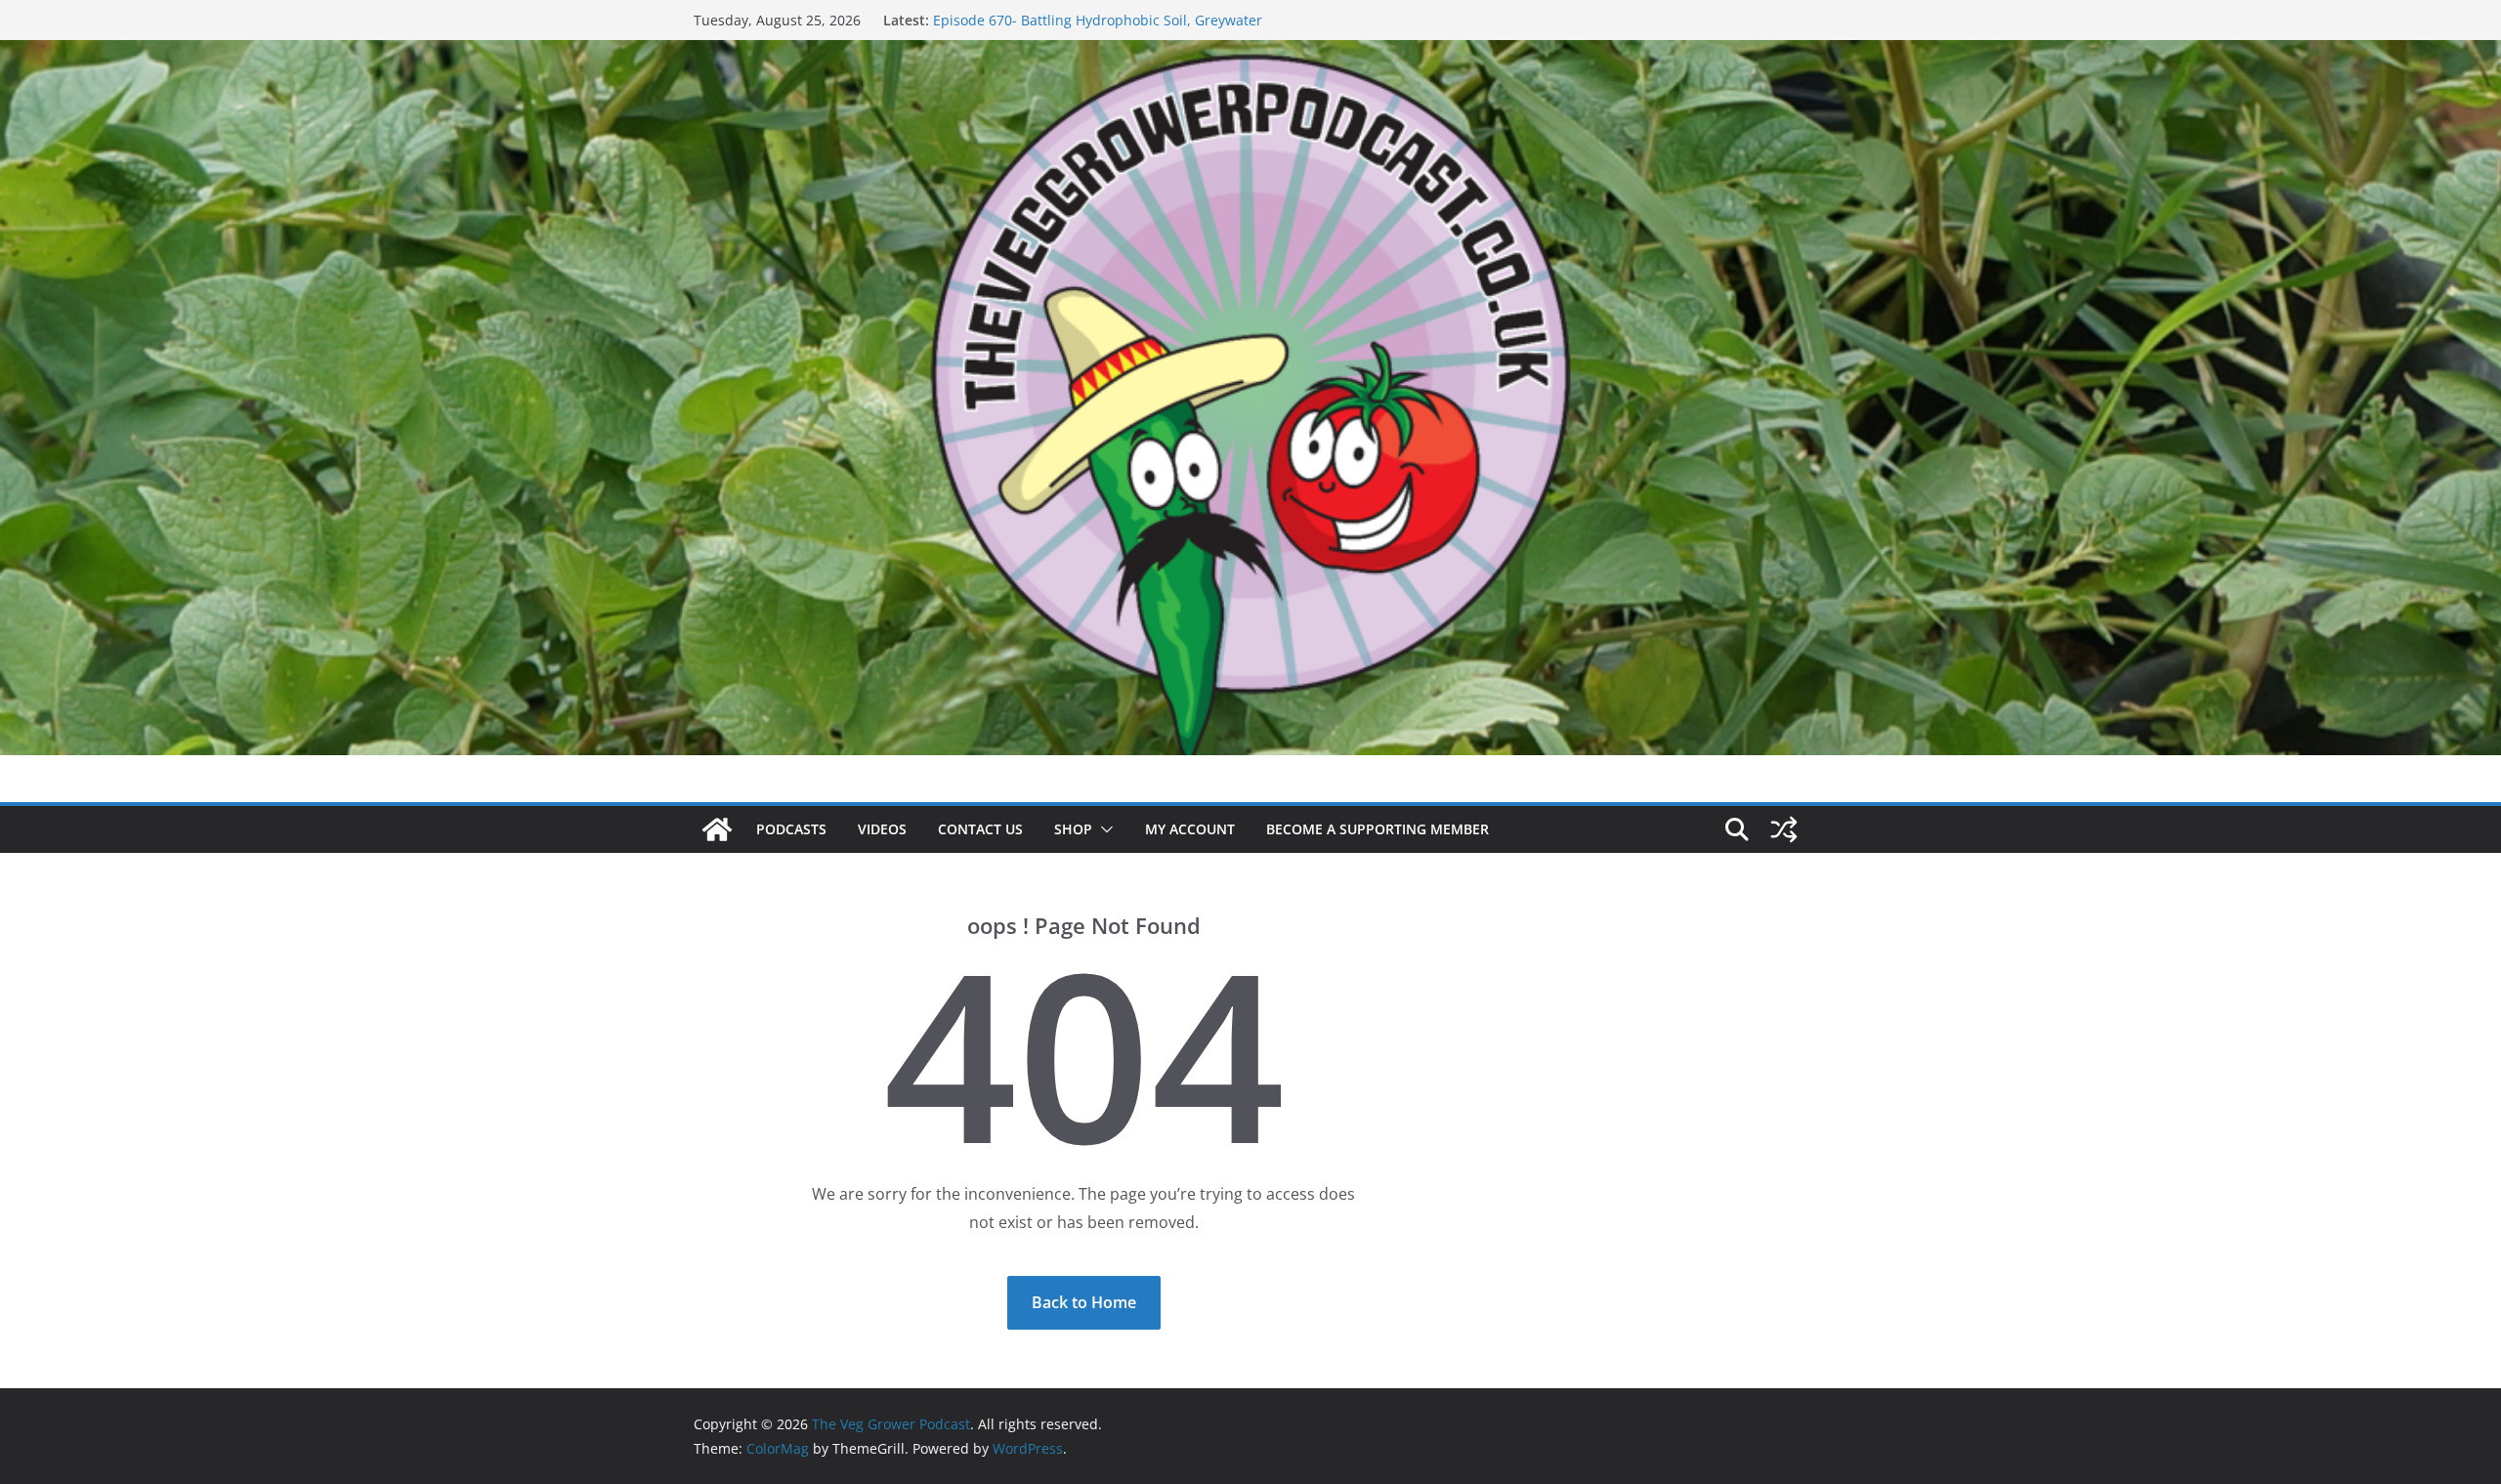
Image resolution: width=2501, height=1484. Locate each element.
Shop (1073, 829)
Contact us (980, 829)
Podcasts (791, 829)
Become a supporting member (1378, 829)
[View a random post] (1784, 829)
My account (1190, 829)
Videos (882, 829)
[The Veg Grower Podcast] (1250, 54)
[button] (1103, 829)
